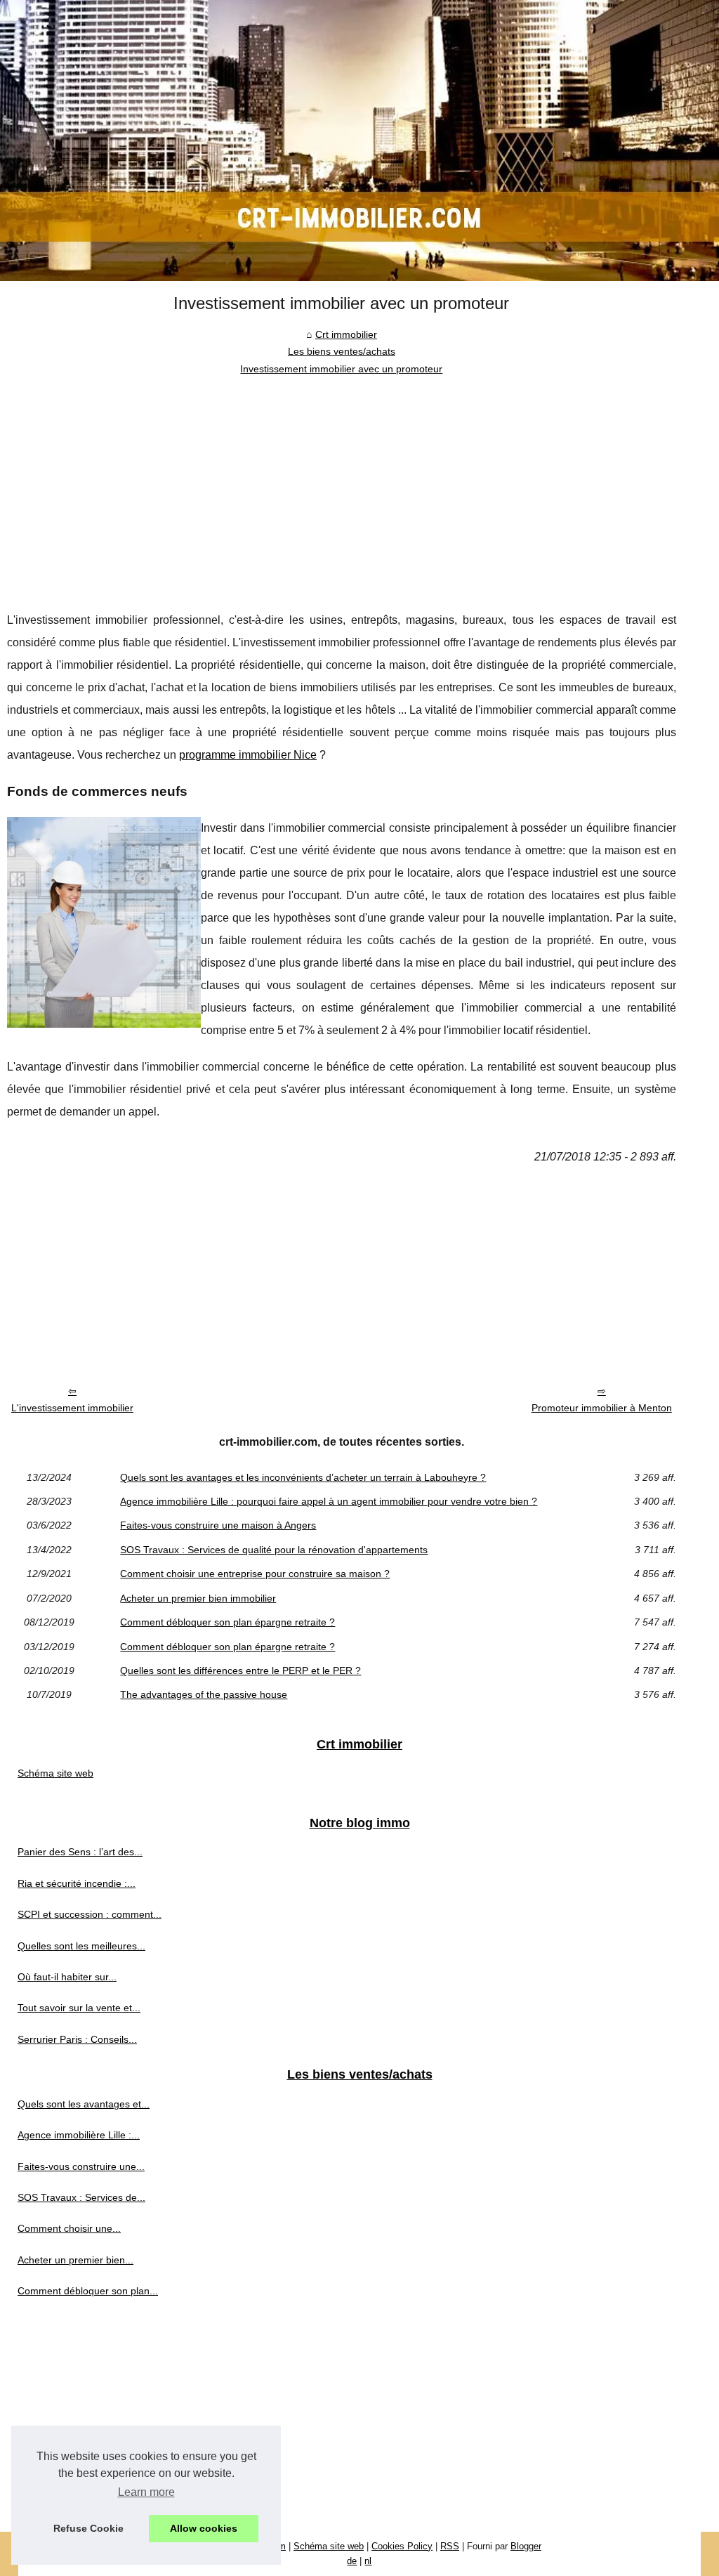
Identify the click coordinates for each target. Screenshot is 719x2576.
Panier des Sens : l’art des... (80, 1852)
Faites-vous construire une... (81, 2166)
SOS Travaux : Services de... (81, 2197)
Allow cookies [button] (204, 2528)
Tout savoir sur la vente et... (79, 2008)
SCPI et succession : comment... (90, 1914)
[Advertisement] (342, 483)
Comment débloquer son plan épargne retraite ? (227, 1622)
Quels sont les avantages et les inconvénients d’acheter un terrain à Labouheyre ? (303, 1477)
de (352, 2561)
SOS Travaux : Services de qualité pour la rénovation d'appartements (274, 1550)
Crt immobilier (346, 334)
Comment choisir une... (69, 2228)
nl (368, 2561)
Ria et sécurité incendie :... (77, 1883)
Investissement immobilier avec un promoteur (341, 369)
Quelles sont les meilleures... (81, 1946)
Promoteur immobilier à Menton (602, 1408)
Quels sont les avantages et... (84, 2104)
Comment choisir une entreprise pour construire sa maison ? (255, 1574)
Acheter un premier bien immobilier (198, 1598)
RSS (450, 2546)
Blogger (526, 2546)
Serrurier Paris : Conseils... (77, 2039)
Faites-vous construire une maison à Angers (218, 1525)
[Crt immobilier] (359, 140)
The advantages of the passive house (204, 1694)
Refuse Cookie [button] (88, 2528)
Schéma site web (55, 1773)
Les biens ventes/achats (342, 351)
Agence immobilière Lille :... (79, 2135)
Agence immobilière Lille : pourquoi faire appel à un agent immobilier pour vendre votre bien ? (329, 1501)
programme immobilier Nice (248, 755)
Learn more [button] (146, 2492)
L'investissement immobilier (72, 1408)
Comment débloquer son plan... (88, 2291)
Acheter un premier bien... (75, 2260)
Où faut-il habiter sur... (67, 1977)
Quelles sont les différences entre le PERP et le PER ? (240, 1671)
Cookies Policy (402, 2546)
